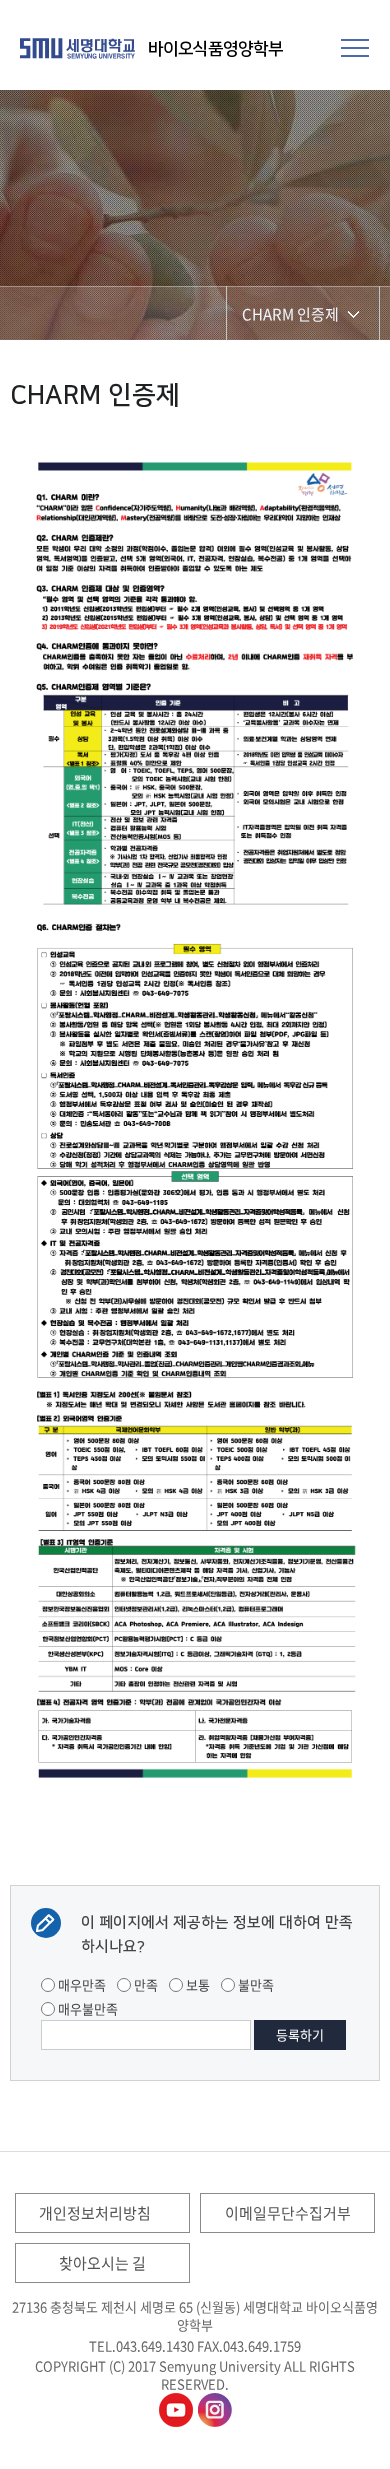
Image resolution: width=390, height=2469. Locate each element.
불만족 (254, 1984)
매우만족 (80, 1984)
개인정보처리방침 (95, 2213)
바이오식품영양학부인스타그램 (215, 2410)
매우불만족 (86, 2008)
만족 (144, 1984)
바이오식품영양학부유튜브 (176, 2410)
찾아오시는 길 (102, 2263)
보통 (196, 1984)
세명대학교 (80, 48)
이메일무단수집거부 (288, 2213)
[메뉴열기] (355, 45)
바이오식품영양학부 (215, 49)
